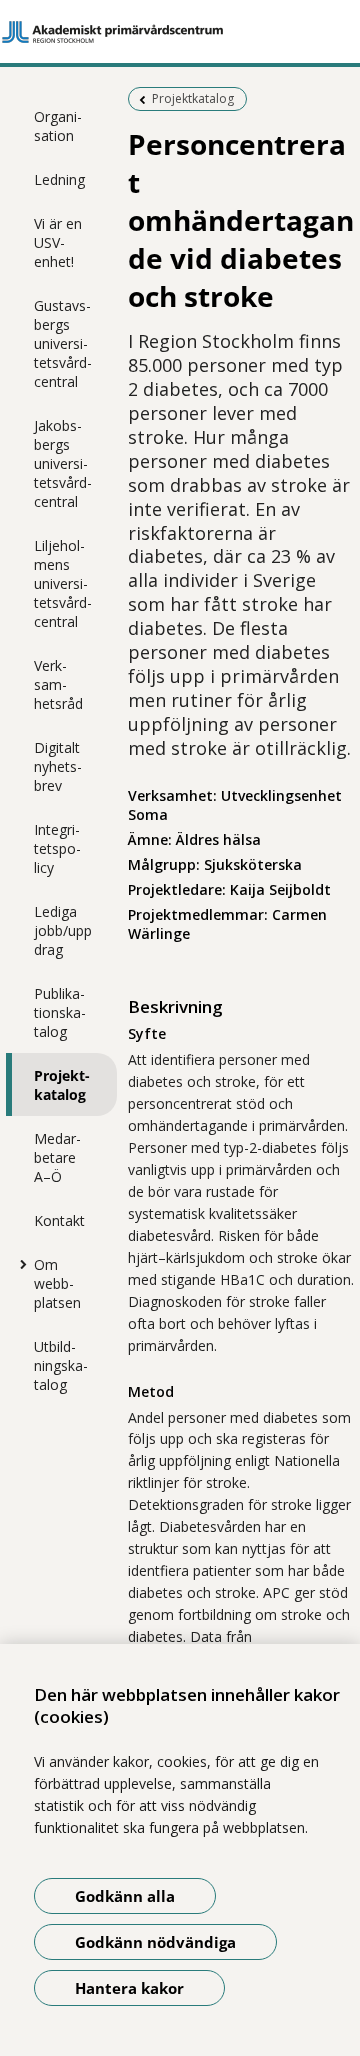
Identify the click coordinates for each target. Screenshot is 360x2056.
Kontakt (59, 1220)
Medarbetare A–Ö (57, 1157)
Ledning (59, 179)
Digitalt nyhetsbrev (58, 766)
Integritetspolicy (57, 848)
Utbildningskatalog (61, 1365)
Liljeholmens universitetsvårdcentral (63, 583)
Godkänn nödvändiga (155, 1942)
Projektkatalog (62, 1085)
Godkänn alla (125, 1896)
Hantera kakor (129, 1988)
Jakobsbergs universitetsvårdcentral (63, 463)
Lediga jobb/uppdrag (63, 930)
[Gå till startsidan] (180, 32)
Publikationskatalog (60, 1012)
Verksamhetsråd (58, 684)
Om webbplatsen (57, 1283)
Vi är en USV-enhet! (58, 242)
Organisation (58, 126)
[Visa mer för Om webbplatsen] (19, 1264)
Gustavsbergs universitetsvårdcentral (63, 343)
